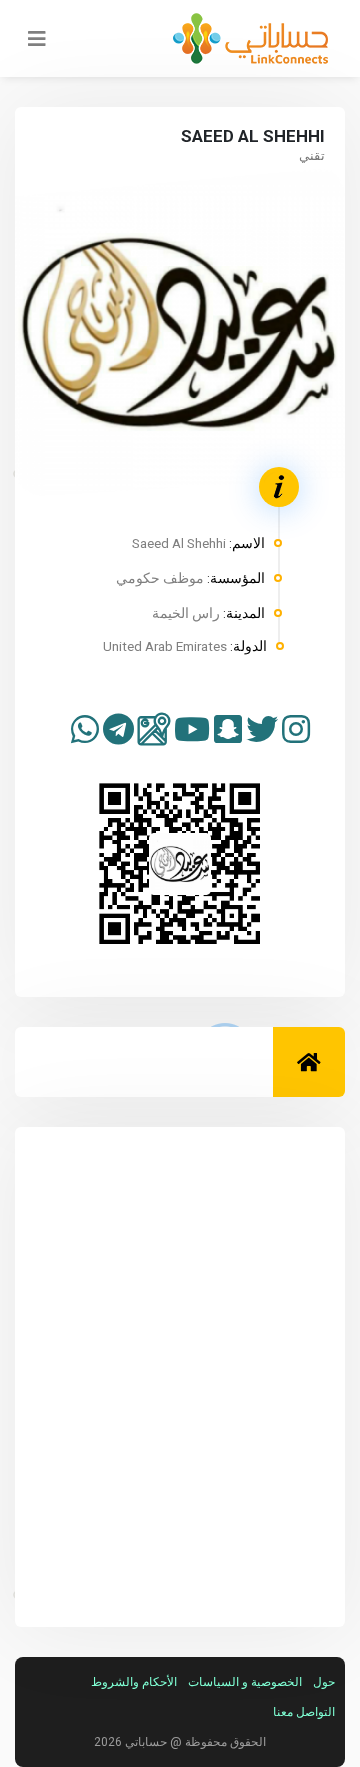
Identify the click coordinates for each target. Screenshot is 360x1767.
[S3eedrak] (262, 730)
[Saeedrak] (296, 730)
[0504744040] (85, 730)
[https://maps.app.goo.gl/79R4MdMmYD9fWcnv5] (154, 729)
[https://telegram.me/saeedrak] (118, 730)
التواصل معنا (304, 1712)
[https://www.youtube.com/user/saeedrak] (192, 730)
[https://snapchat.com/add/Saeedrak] (228, 730)
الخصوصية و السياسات (245, 1682)
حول (324, 1682)
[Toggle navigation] (31, 39)
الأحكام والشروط (134, 1682)
